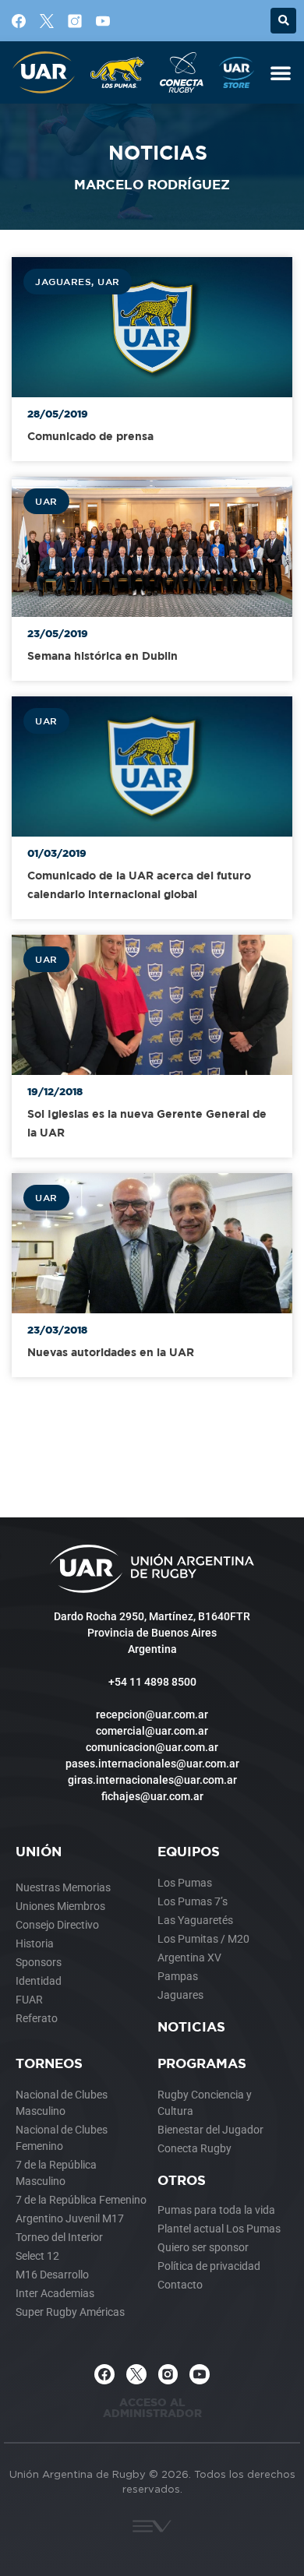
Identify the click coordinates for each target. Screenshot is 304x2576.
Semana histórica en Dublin (103, 655)
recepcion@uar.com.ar (152, 1714)
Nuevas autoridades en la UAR (111, 1352)
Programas (202, 2063)
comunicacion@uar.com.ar (152, 1747)
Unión (39, 1851)
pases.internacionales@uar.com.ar (152, 1764)
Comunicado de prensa (90, 436)
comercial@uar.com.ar (152, 1731)
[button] (283, 21)
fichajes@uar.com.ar (152, 1796)
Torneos (49, 2063)
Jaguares (63, 281)
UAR (109, 281)
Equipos (189, 1851)
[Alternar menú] (281, 72)
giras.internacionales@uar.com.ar (152, 1780)
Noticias (191, 2026)
